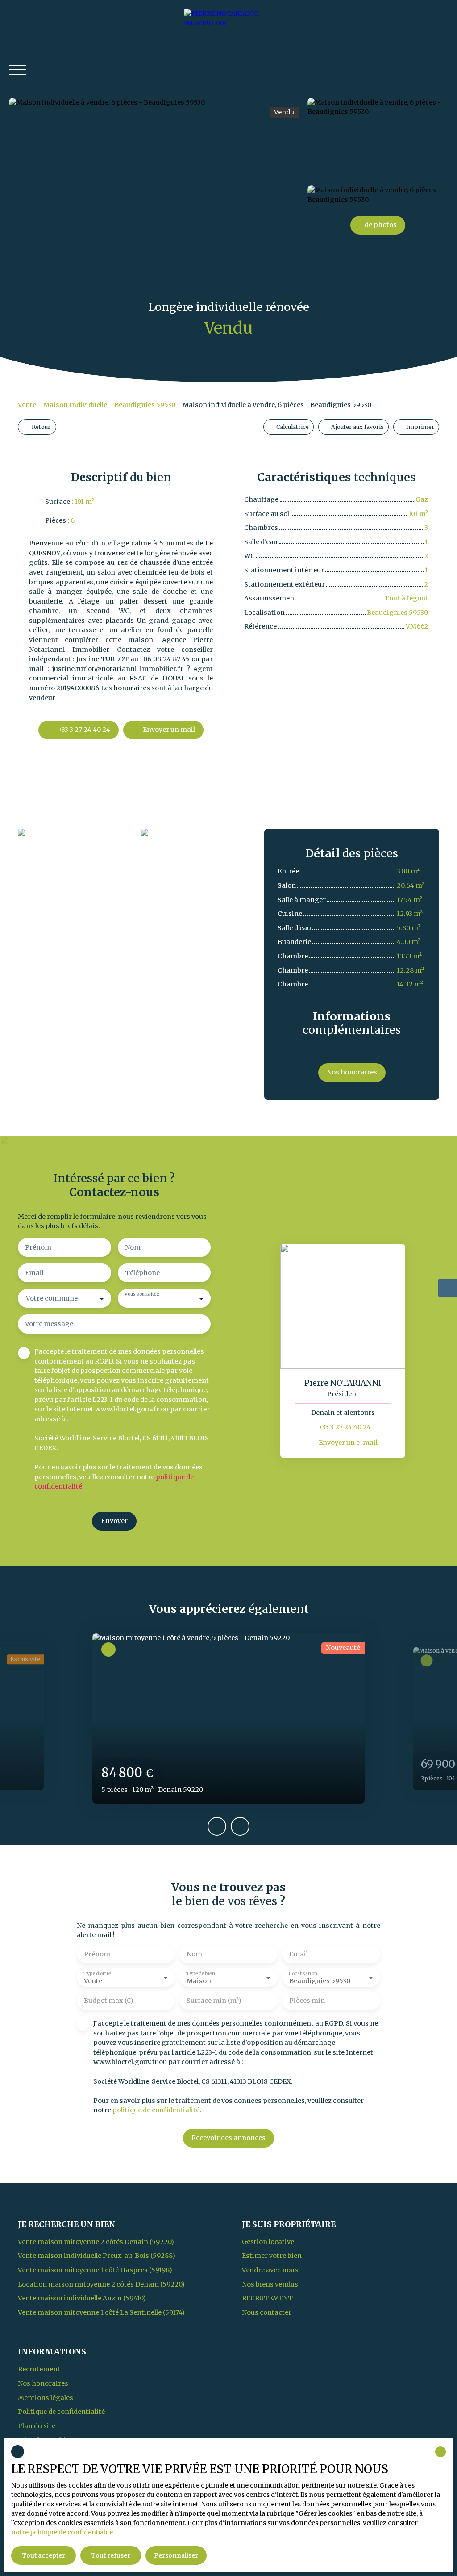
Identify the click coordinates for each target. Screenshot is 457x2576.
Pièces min (307, 2001)
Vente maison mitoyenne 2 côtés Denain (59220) (96, 2242)
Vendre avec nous (270, 2270)
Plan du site (37, 2426)
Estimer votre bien (272, 2256)
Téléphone (142, 1273)
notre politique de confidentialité (62, 2532)
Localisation (303, 1974)
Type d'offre (97, 1974)
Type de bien (200, 1974)
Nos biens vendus (270, 2284)
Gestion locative (268, 2242)
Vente (27, 405)
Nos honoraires (43, 2383)
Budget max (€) (109, 2001)
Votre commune (52, 1298)
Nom (133, 1247)
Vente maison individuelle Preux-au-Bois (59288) (97, 2256)
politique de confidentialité (156, 2110)
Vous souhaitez (142, 1294)
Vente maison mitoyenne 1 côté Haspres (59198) (95, 2270)
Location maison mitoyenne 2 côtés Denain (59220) (101, 2284)
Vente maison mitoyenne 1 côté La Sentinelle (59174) (101, 2312)
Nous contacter (267, 2312)
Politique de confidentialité (61, 2412)
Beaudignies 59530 (145, 405)
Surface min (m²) (214, 2001)
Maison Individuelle (75, 405)
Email (34, 1273)
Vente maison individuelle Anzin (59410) (82, 2298)
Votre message (49, 1324)
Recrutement (267, 2298)
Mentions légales (46, 2398)
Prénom (38, 1247)
